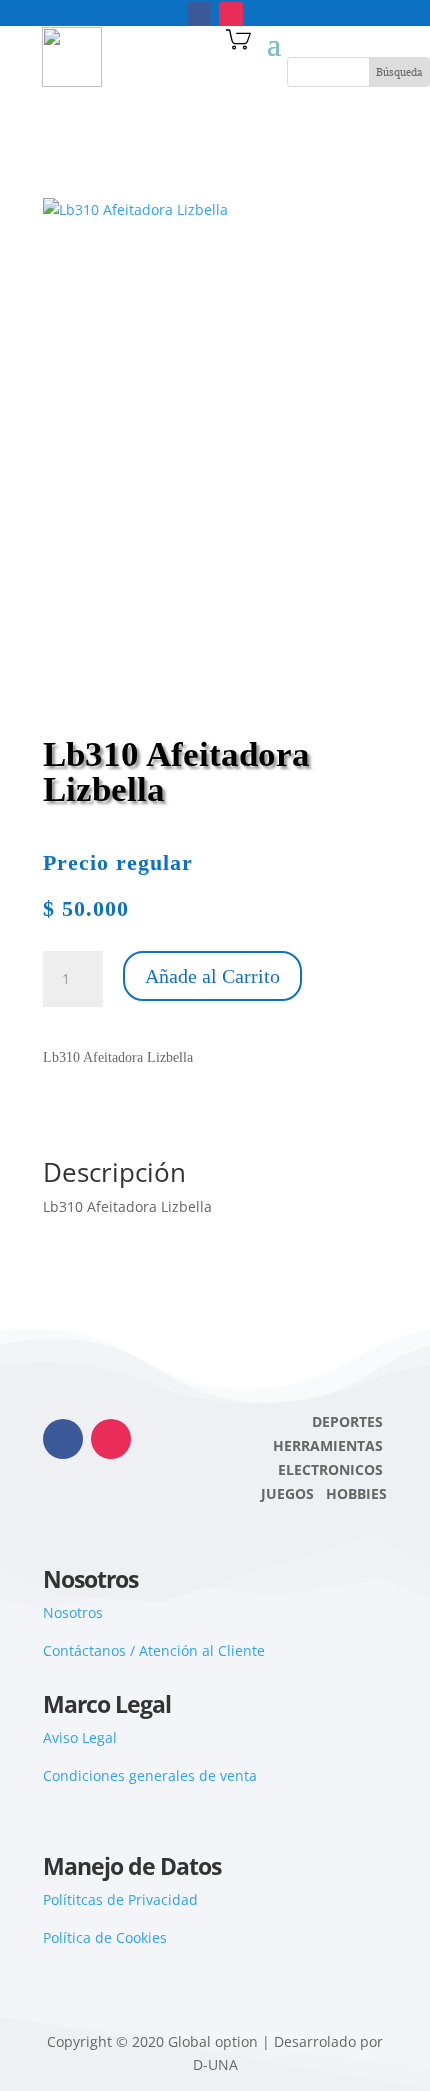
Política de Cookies (105, 1937)
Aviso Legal (80, 1737)
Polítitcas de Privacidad (120, 1899)
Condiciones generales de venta (150, 1775)
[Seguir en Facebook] (199, 14)
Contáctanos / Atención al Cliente (154, 1650)
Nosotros (73, 1612)
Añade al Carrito (212, 976)
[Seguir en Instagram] (231, 14)
